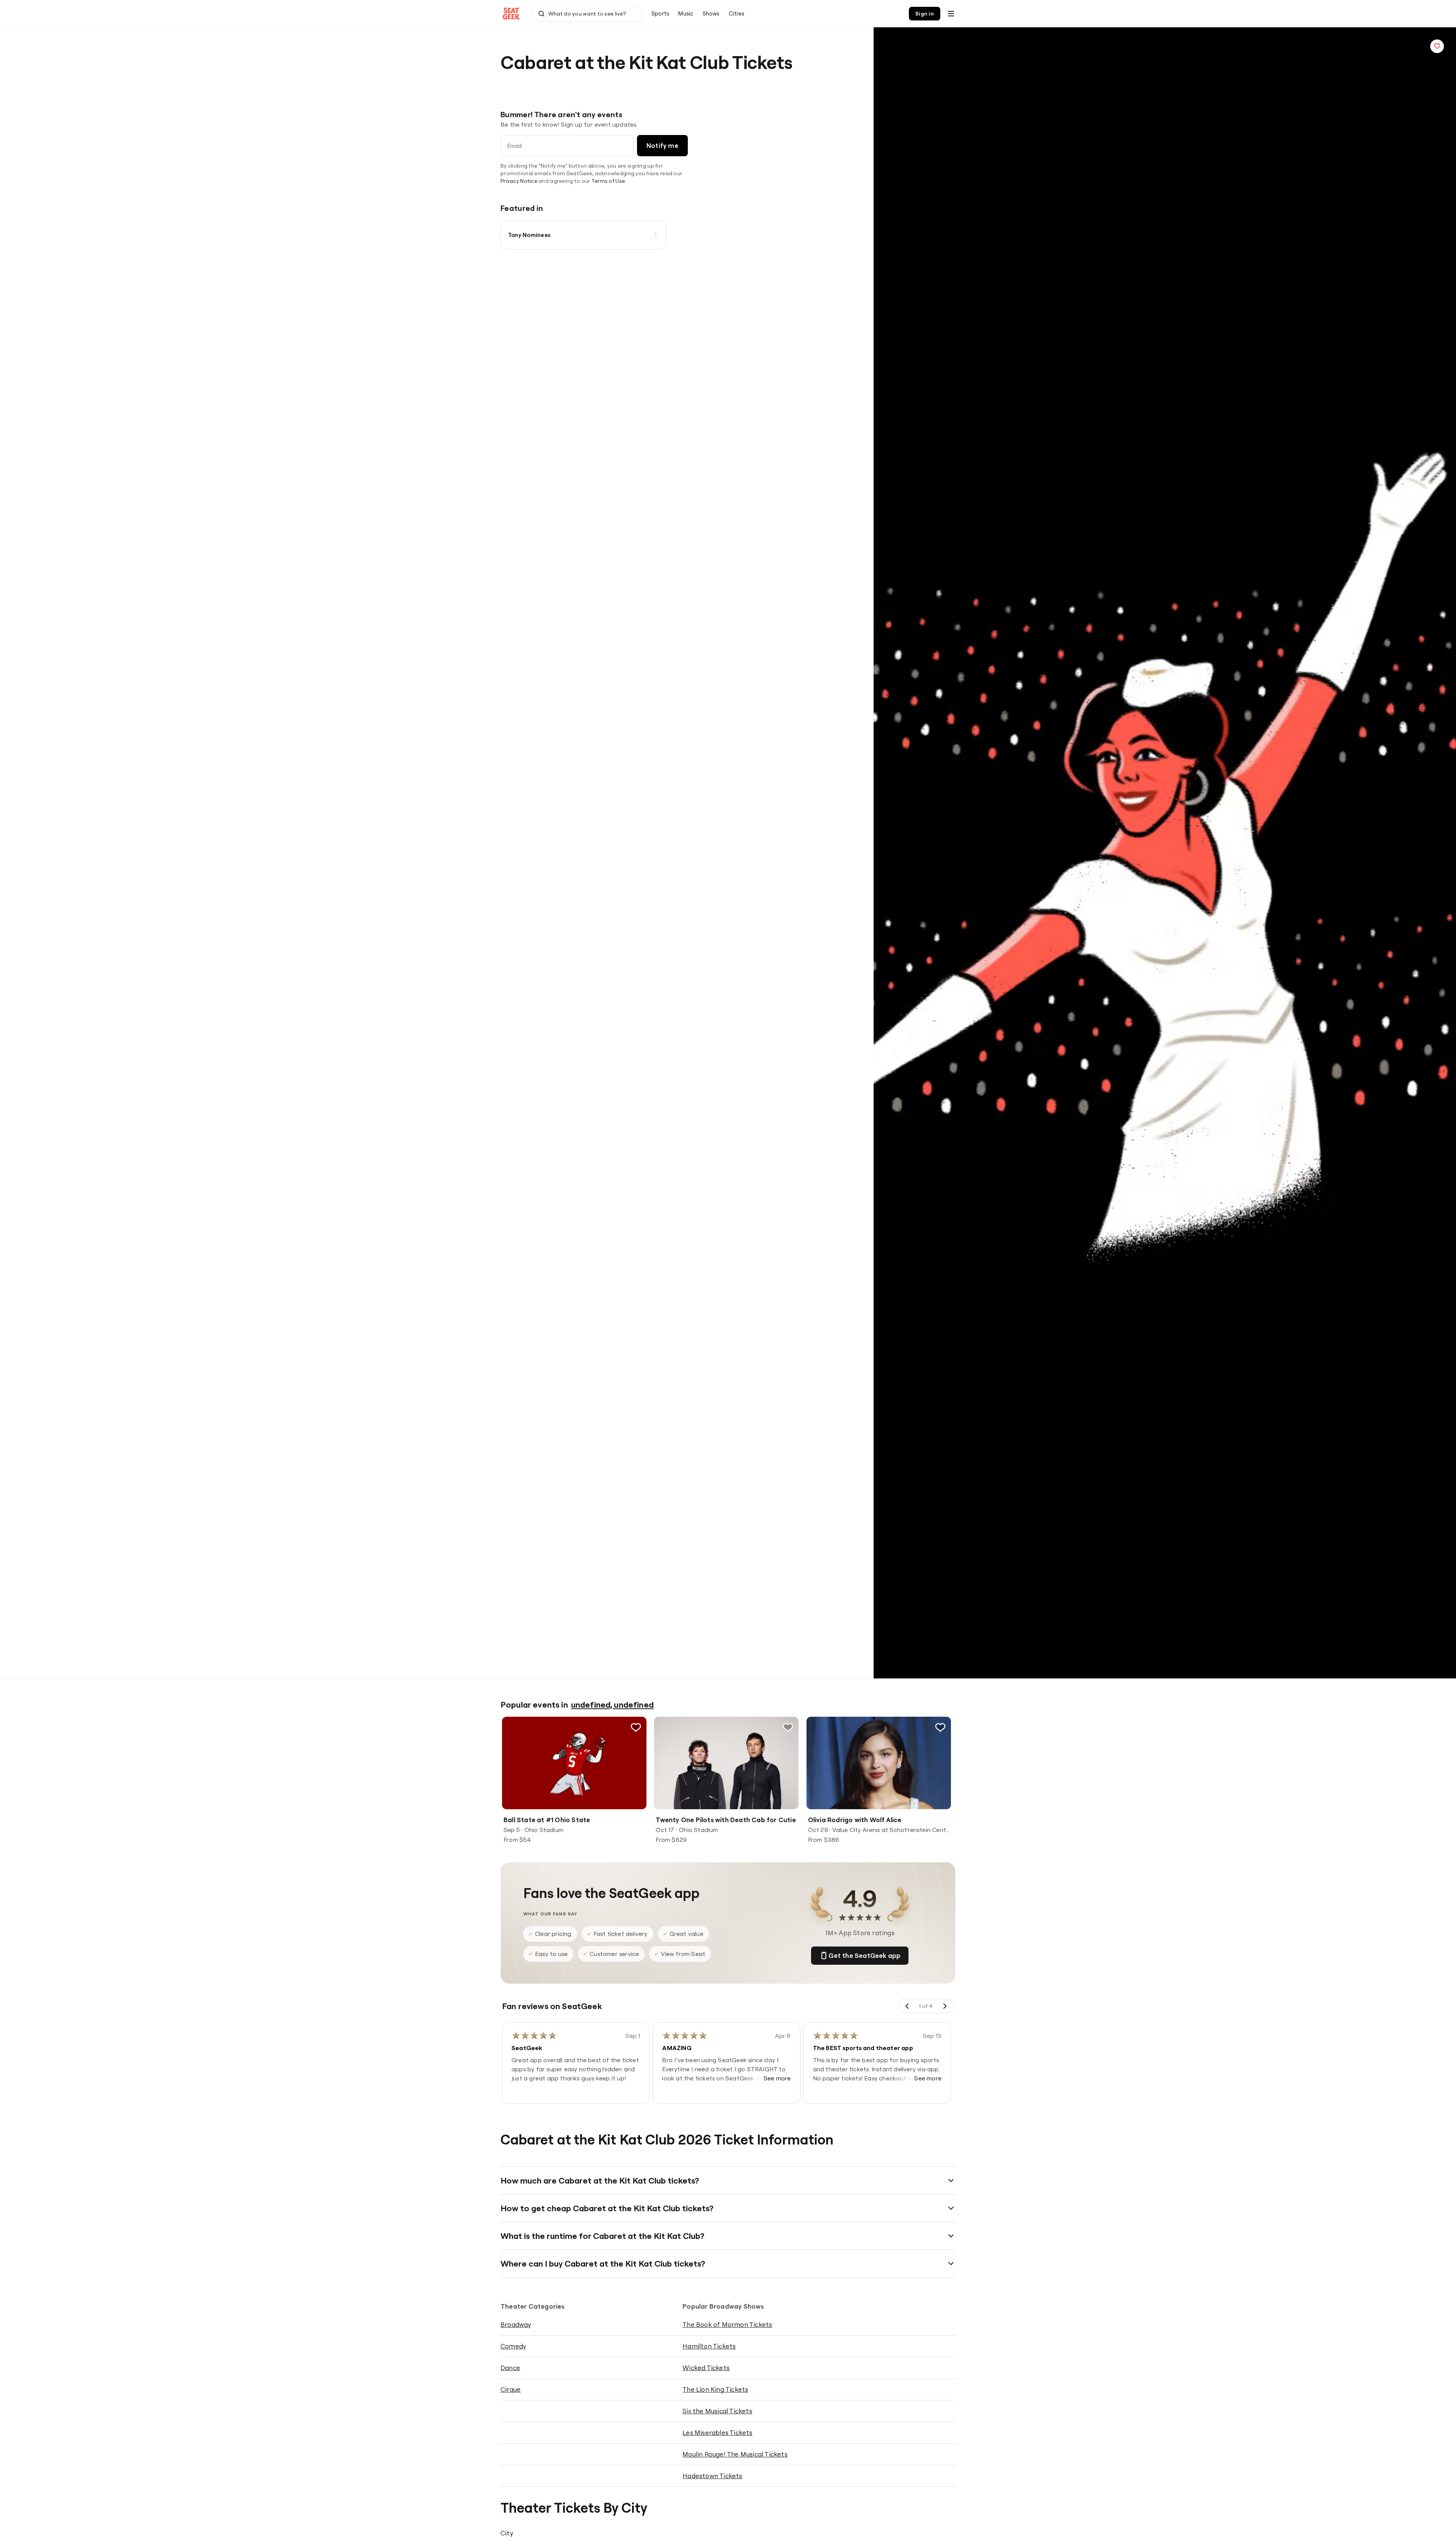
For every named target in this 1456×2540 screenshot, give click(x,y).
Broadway (516, 2324)
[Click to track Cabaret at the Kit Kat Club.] (1437, 46)
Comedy (513, 2346)
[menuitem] (660, 14)
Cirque (511, 2389)
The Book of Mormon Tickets (727, 2324)
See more (777, 2078)
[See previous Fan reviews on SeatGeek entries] (907, 2006)
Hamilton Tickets (709, 2346)
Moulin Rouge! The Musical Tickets (735, 2454)
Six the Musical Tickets (717, 2411)
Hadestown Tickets (712, 2476)
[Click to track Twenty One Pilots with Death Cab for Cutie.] (788, 1727)
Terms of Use (608, 181)
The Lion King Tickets (715, 2389)
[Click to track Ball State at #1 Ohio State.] (636, 1727)
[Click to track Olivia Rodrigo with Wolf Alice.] (940, 1727)
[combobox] (587, 14)
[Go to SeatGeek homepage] (511, 14)
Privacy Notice (519, 181)
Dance (510, 2368)
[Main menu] (951, 14)
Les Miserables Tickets (717, 2432)
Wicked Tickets (706, 2368)
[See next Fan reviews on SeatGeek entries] (945, 2006)
